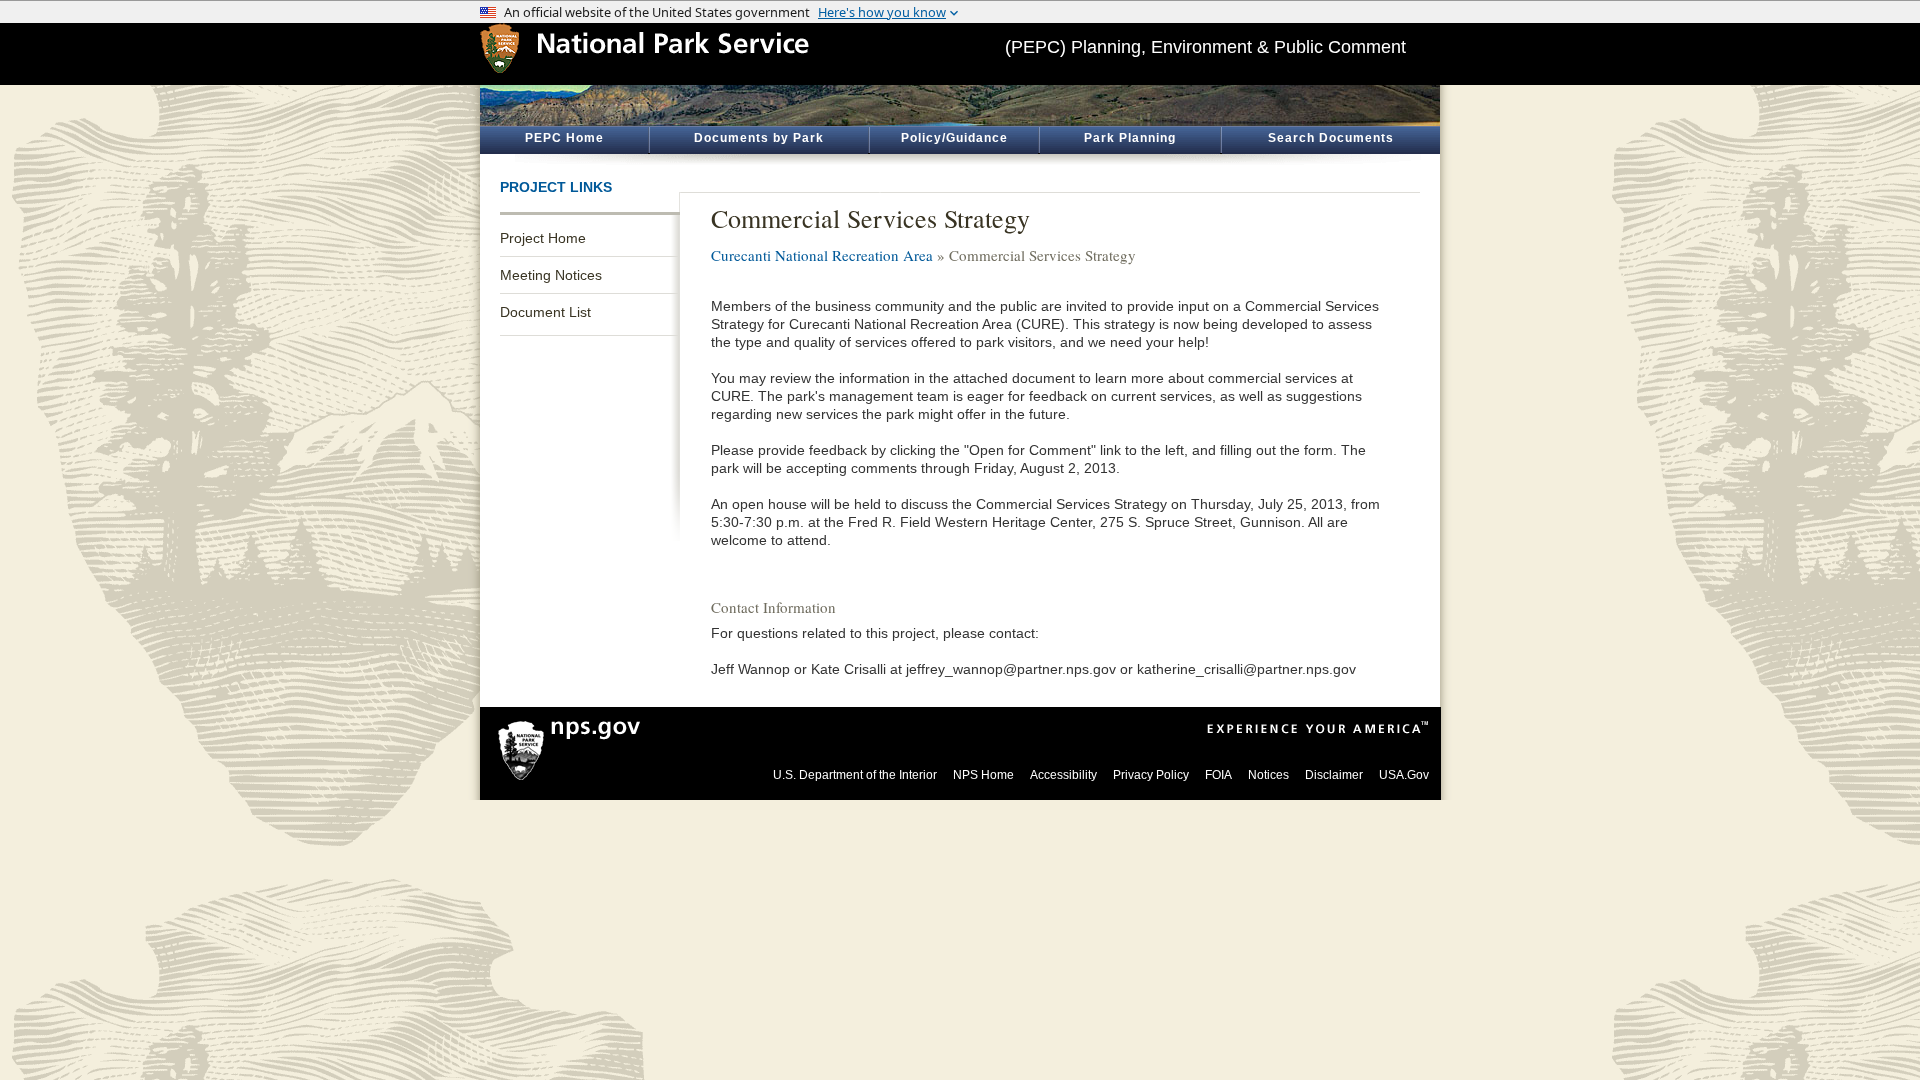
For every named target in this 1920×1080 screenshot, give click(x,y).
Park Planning (1130, 138)
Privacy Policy (1151, 775)
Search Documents (1331, 138)
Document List (545, 312)
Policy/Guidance (954, 138)
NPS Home (983, 775)
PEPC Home (564, 138)
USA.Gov (1404, 775)
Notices (1268, 775)
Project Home (543, 238)
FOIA (1218, 775)
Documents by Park (759, 138)
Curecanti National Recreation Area (822, 255)
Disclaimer (1334, 775)
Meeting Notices (551, 275)
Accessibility (1063, 775)
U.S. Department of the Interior (855, 775)
